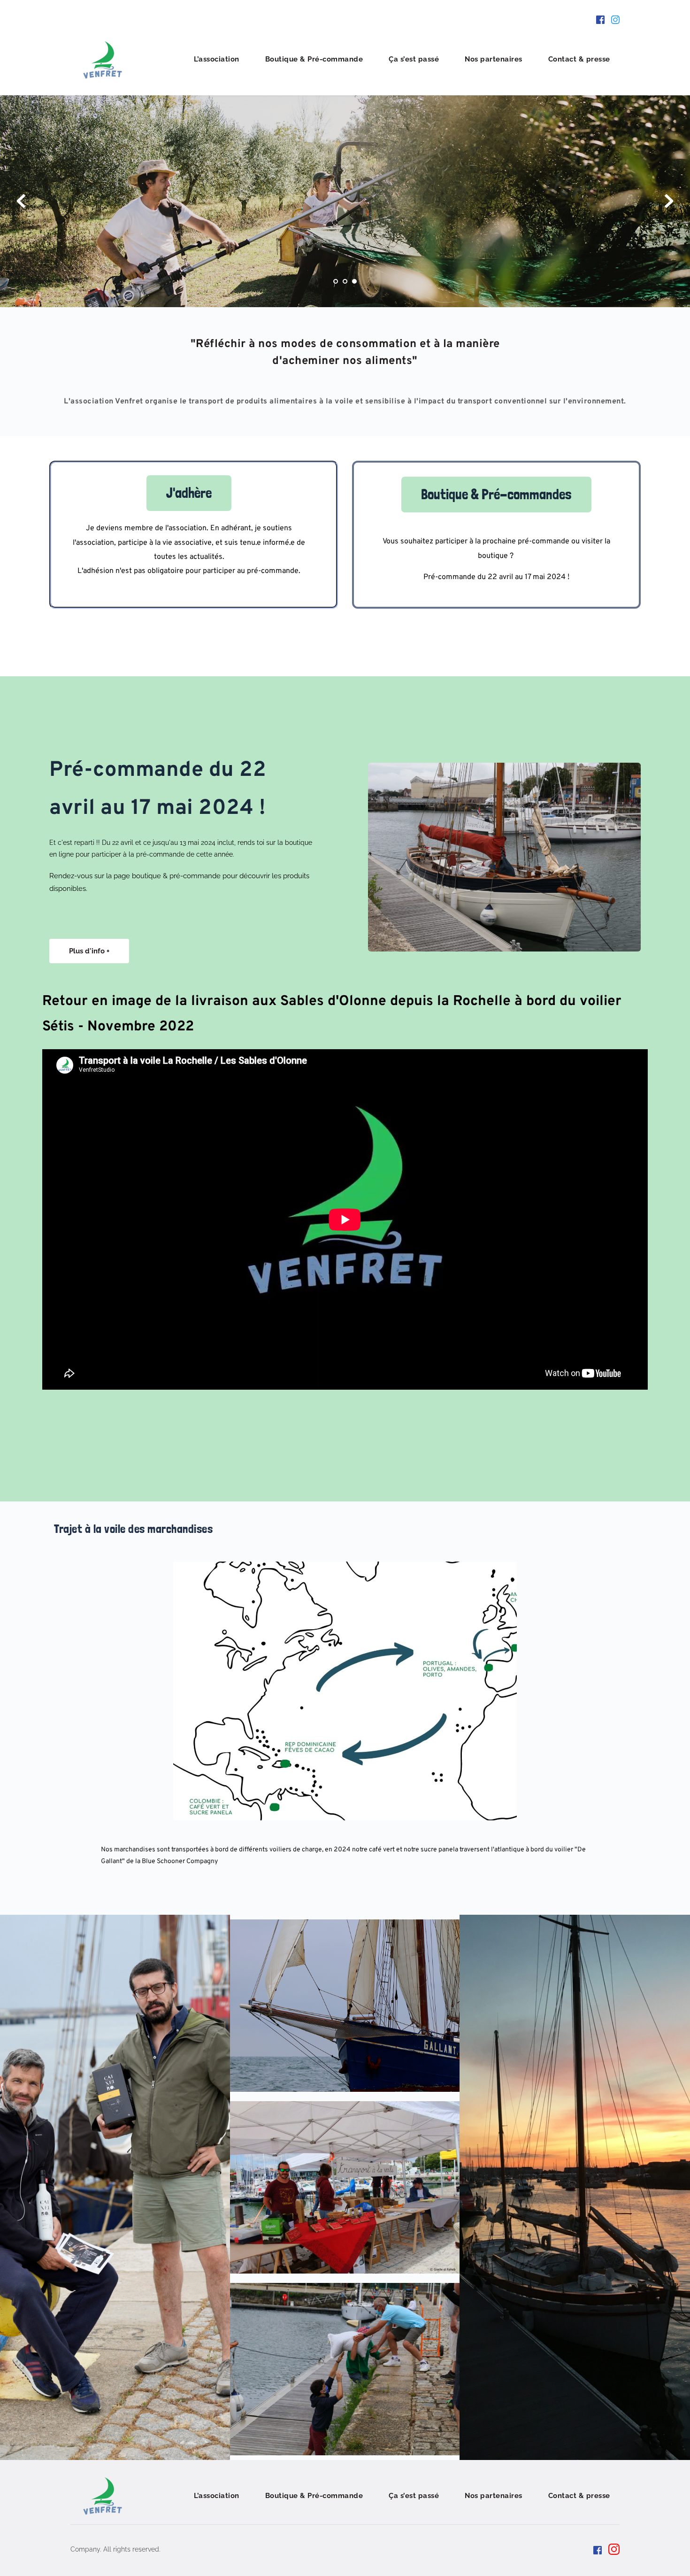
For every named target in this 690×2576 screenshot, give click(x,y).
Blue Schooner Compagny (180, 1861)
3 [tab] (354, 281)
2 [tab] (345, 281)
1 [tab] (336, 281)
